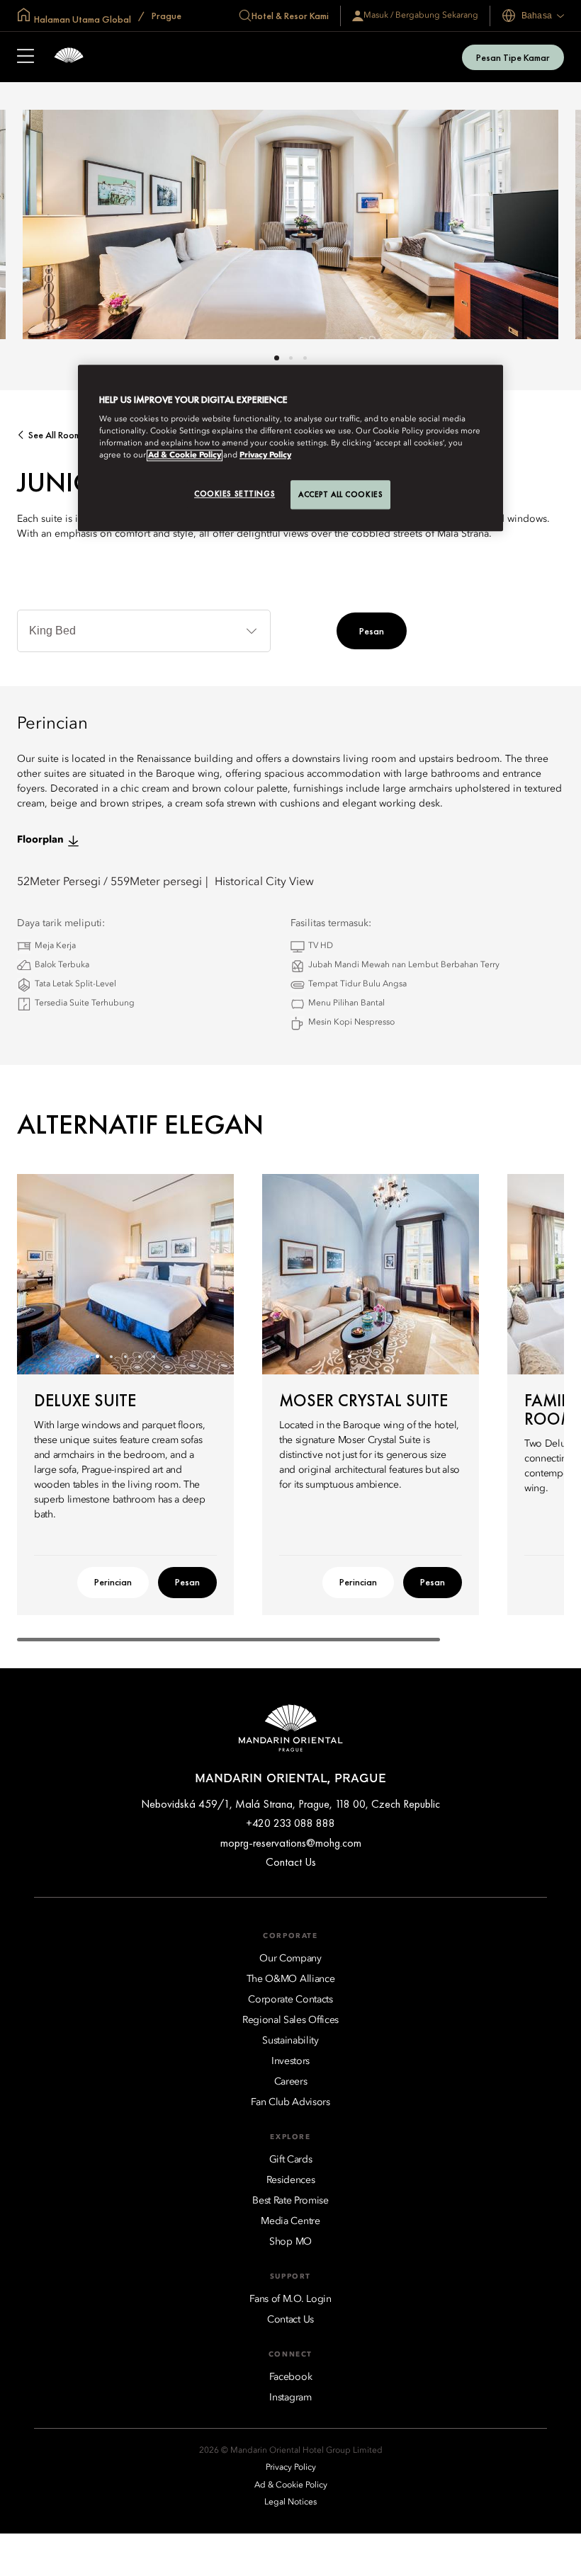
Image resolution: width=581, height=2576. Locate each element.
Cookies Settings (235, 494)
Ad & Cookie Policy (185, 456)
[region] (290, 448)
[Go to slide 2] (291, 358)
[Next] (205, 1274)
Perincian (113, 1582)
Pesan (372, 631)
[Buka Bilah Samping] (26, 57)
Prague (165, 16)
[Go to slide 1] (277, 358)
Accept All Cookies (340, 494)
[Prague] (69, 57)
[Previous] (45, 1274)
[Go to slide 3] (305, 358)
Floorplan (40, 840)
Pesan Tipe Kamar (513, 57)
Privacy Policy (265, 456)
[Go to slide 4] (140, 1356)
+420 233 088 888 (290, 1823)
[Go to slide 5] (154, 1356)
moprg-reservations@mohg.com (291, 1843)
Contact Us (291, 1862)
